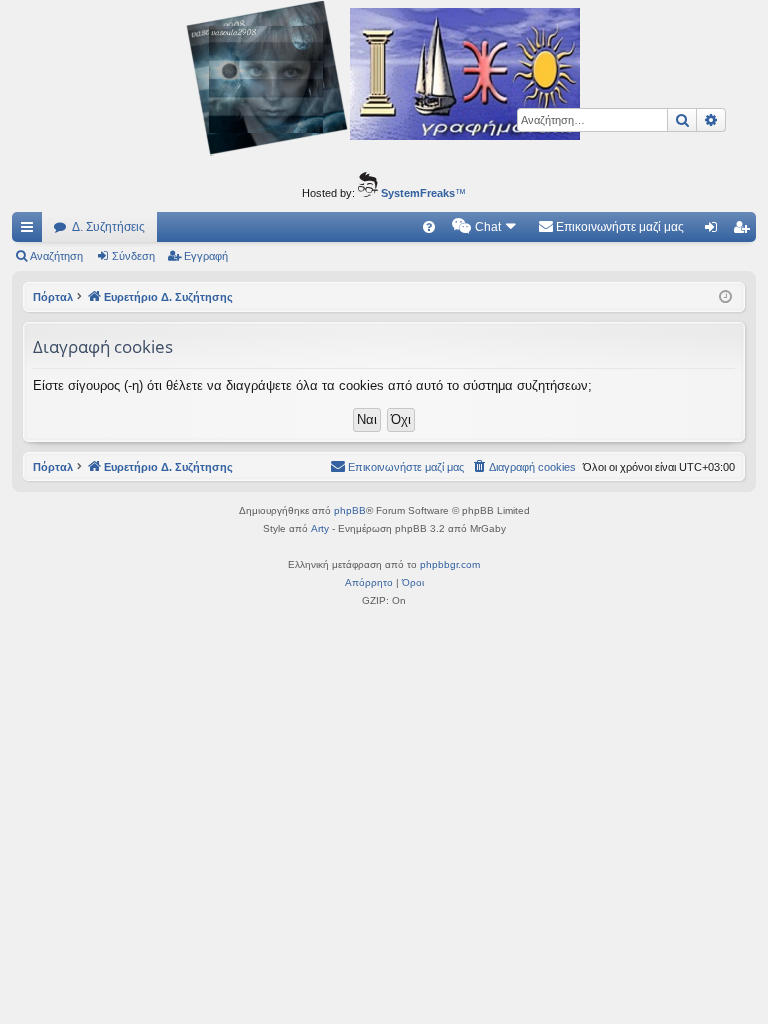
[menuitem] (429, 227)
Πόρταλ (53, 297)
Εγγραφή (206, 256)
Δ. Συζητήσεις (108, 227)
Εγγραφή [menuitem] (745, 231)
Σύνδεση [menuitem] (715, 231)
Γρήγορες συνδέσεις (31, 231)
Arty (320, 528)
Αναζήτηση (56, 256)
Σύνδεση (133, 256)
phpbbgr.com (450, 564)
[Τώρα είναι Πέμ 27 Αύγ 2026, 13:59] (725, 297)
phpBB (350, 510)
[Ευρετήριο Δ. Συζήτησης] (384, 81)
